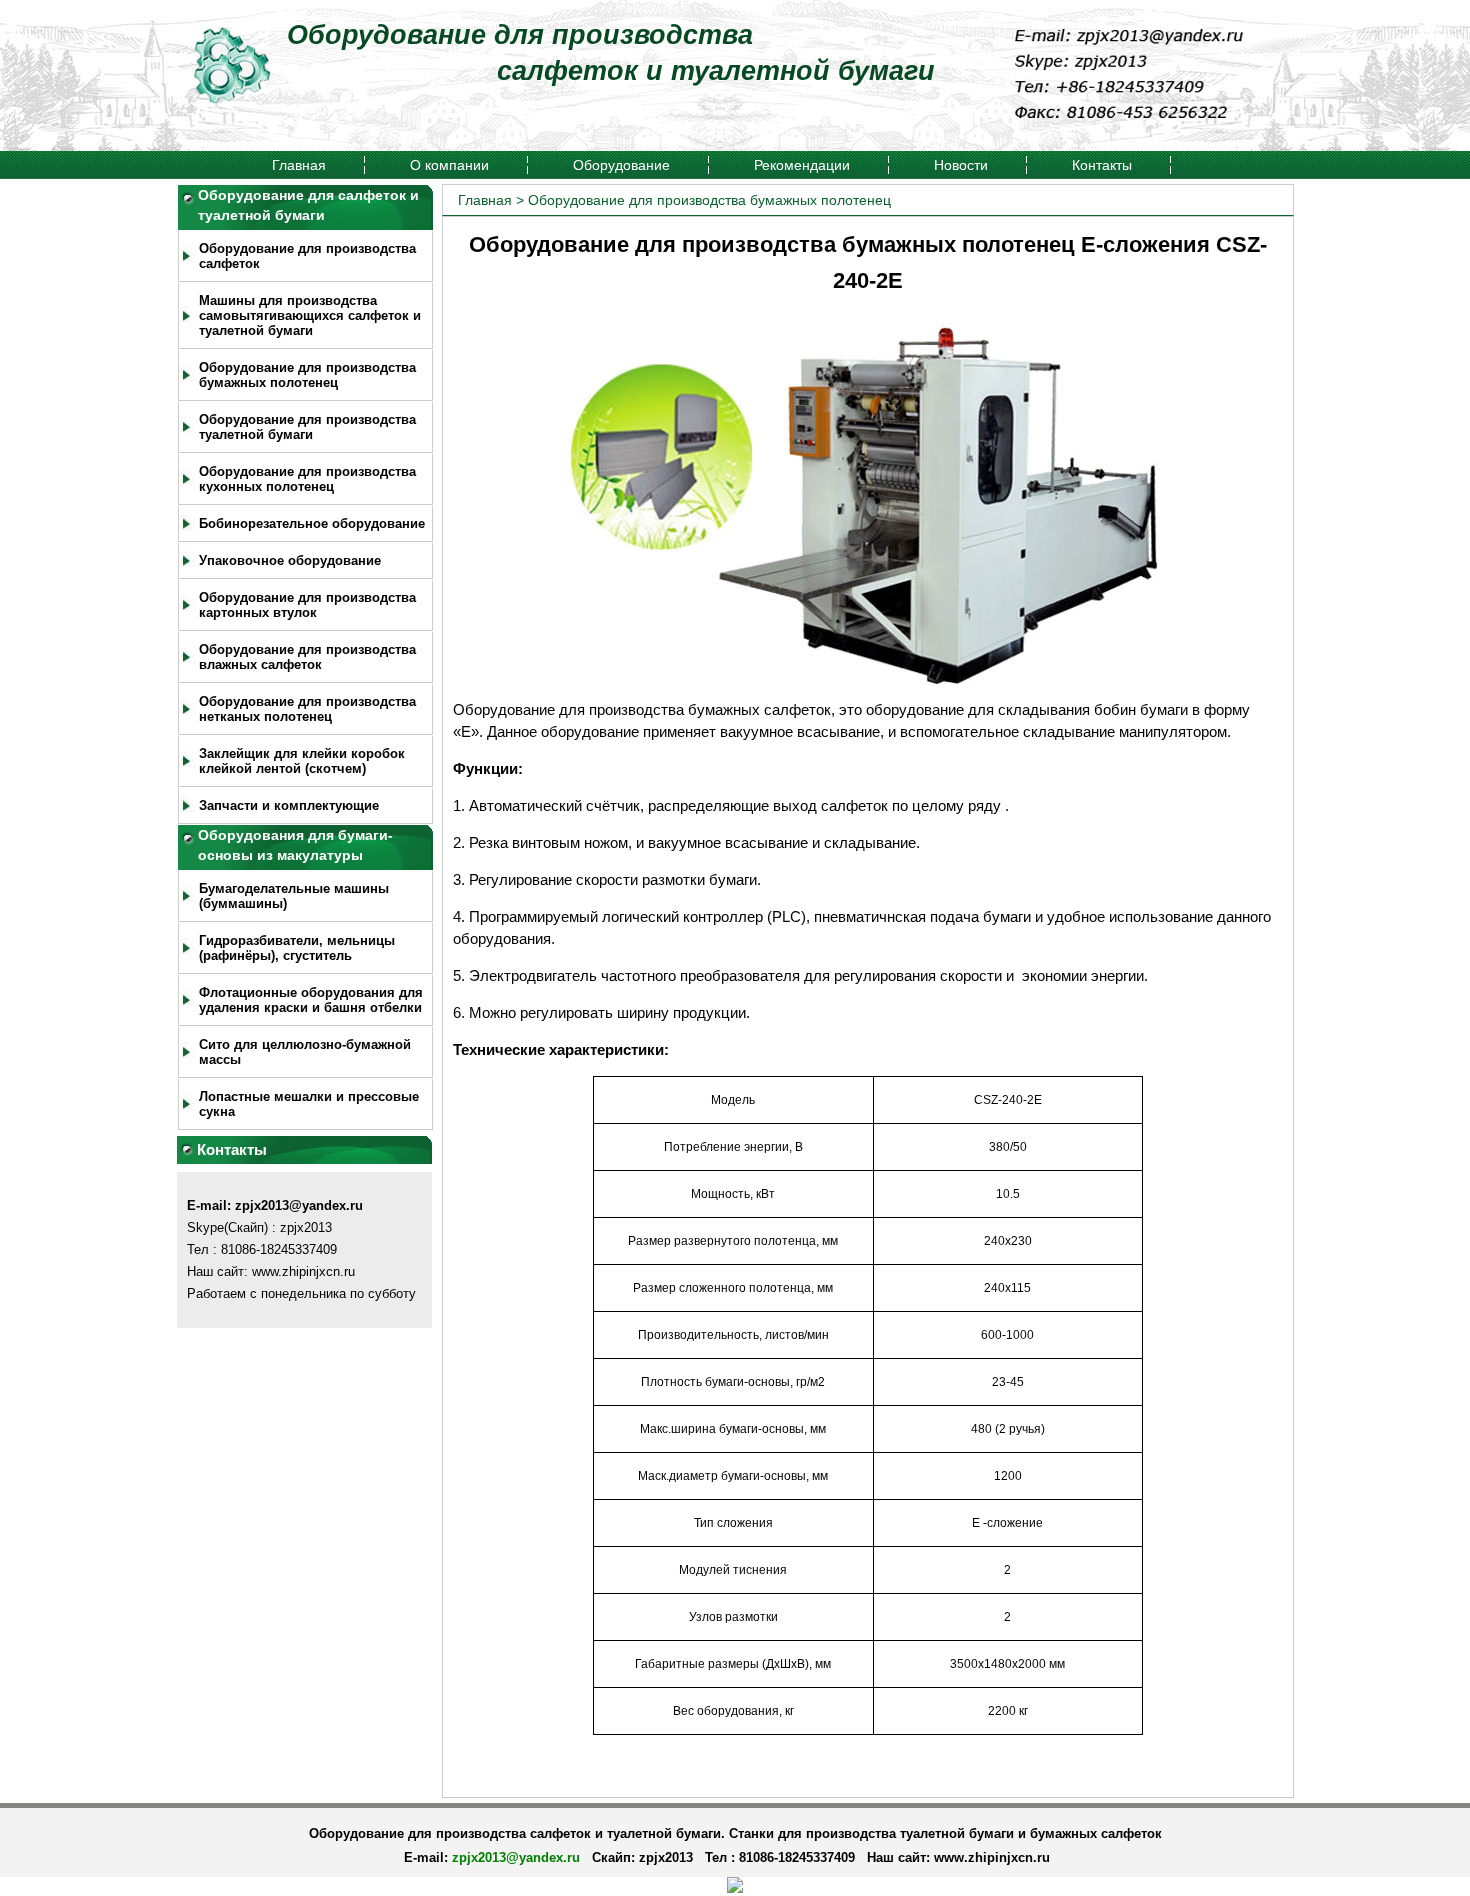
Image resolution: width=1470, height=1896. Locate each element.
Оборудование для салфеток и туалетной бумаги (308, 205)
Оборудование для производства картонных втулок (307, 605)
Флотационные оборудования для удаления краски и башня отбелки (311, 1000)
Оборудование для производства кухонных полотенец (307, 479)
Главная (299, 165)
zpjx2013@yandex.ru (299, 1205)
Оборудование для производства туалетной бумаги (307, 427)
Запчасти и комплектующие (289, 805)
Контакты (1102, 165)
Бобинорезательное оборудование (312, 523)
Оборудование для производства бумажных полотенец (307, 375)
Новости (961, 165)
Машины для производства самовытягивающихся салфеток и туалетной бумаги (310, 315)
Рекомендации (802, 165)
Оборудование (621, 165)
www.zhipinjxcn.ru (992, 1857)
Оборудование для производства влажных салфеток (307, 657)
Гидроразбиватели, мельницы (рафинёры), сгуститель (297, 948)
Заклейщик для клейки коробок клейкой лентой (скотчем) (302, 761)
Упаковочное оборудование (290, 560)
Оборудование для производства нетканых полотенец (307, 709)
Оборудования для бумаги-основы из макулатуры (295, 845)
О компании (449, 165)
